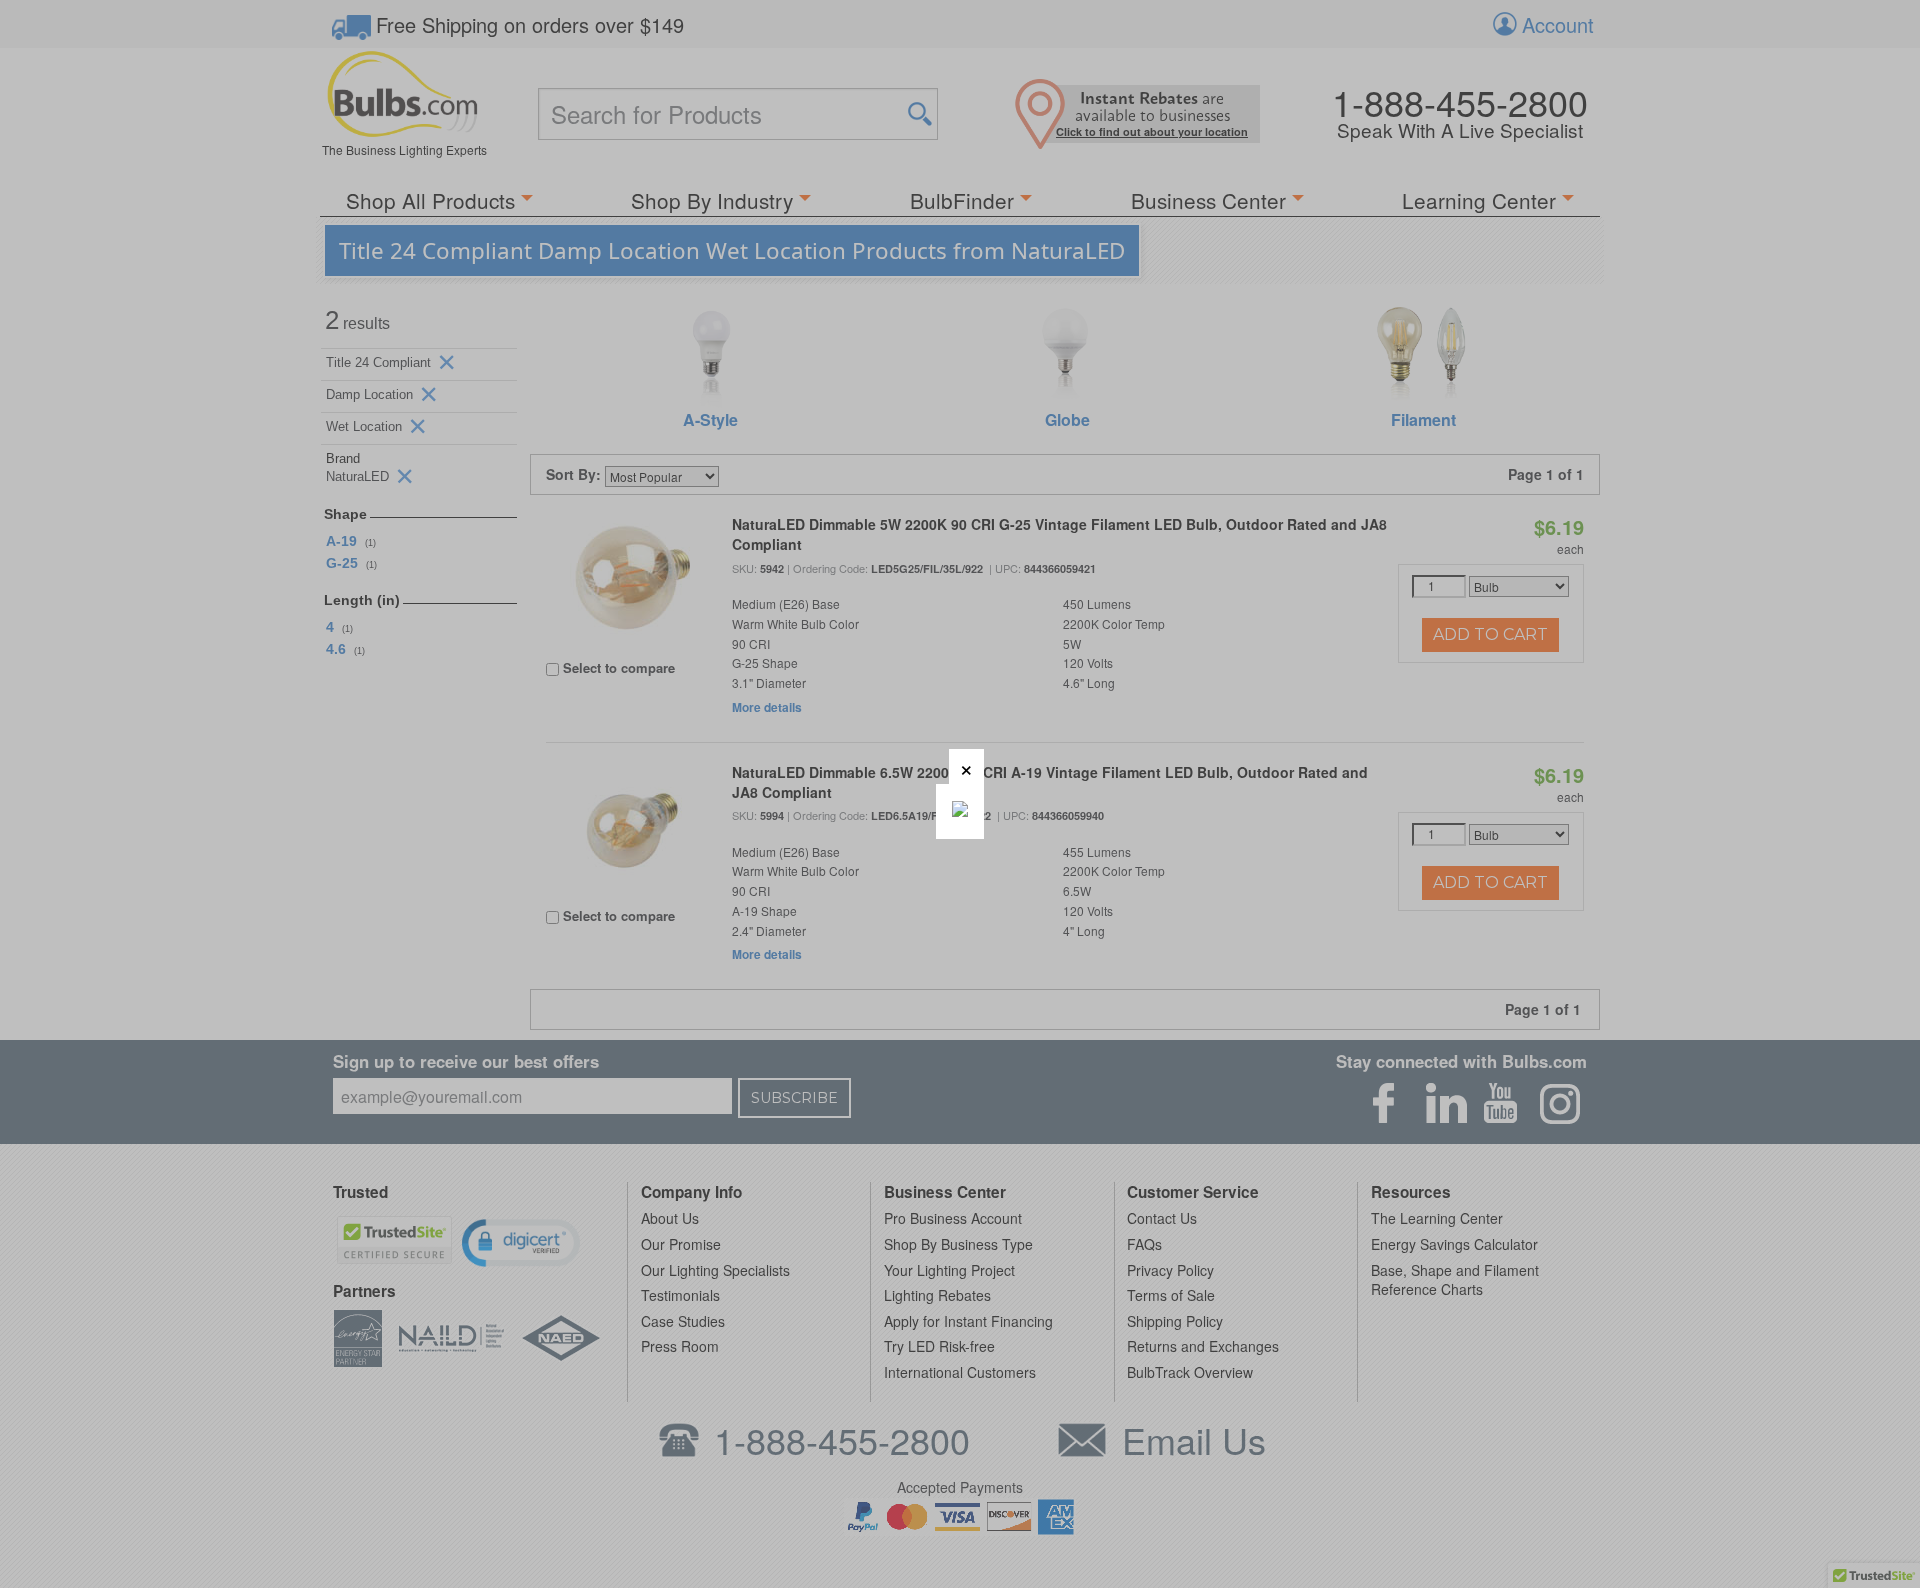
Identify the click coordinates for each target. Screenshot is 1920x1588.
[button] (966, 766)
